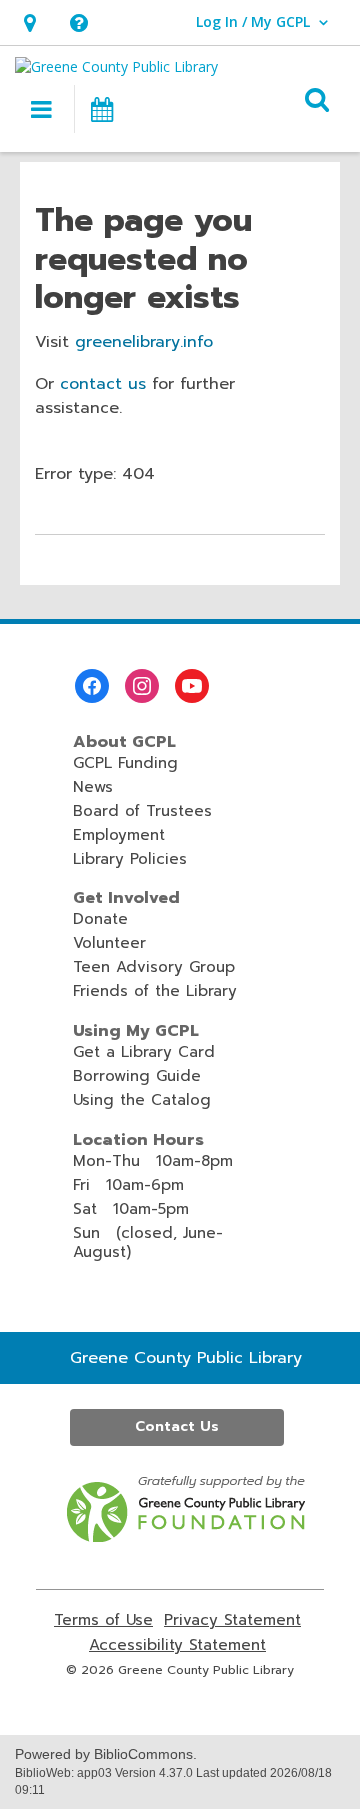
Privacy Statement (232, 1620)
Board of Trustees (142, 811)
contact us (103, 384)
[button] (29, 22)
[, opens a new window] (187, 1537)
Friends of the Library (155, 991)
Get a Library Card (144, 1052)
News (93, 787)
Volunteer (109, 943)
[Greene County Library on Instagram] (142, 686)
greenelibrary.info (144, 342)
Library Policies (130, 859)
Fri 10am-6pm (128, 1185)
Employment (119, 835)
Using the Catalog (142, 1100)
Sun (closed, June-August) (148, 1242)
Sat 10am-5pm (131, 1209)
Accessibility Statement (177, 1645)
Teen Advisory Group (154, 967)
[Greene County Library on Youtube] (192, 686)
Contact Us (177, 1426)
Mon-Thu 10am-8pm (153, 1161)
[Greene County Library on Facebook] (92, 686)
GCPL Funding (125, 763)
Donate (100, 919)
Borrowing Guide (137, 1076)
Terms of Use (103, 1620)
